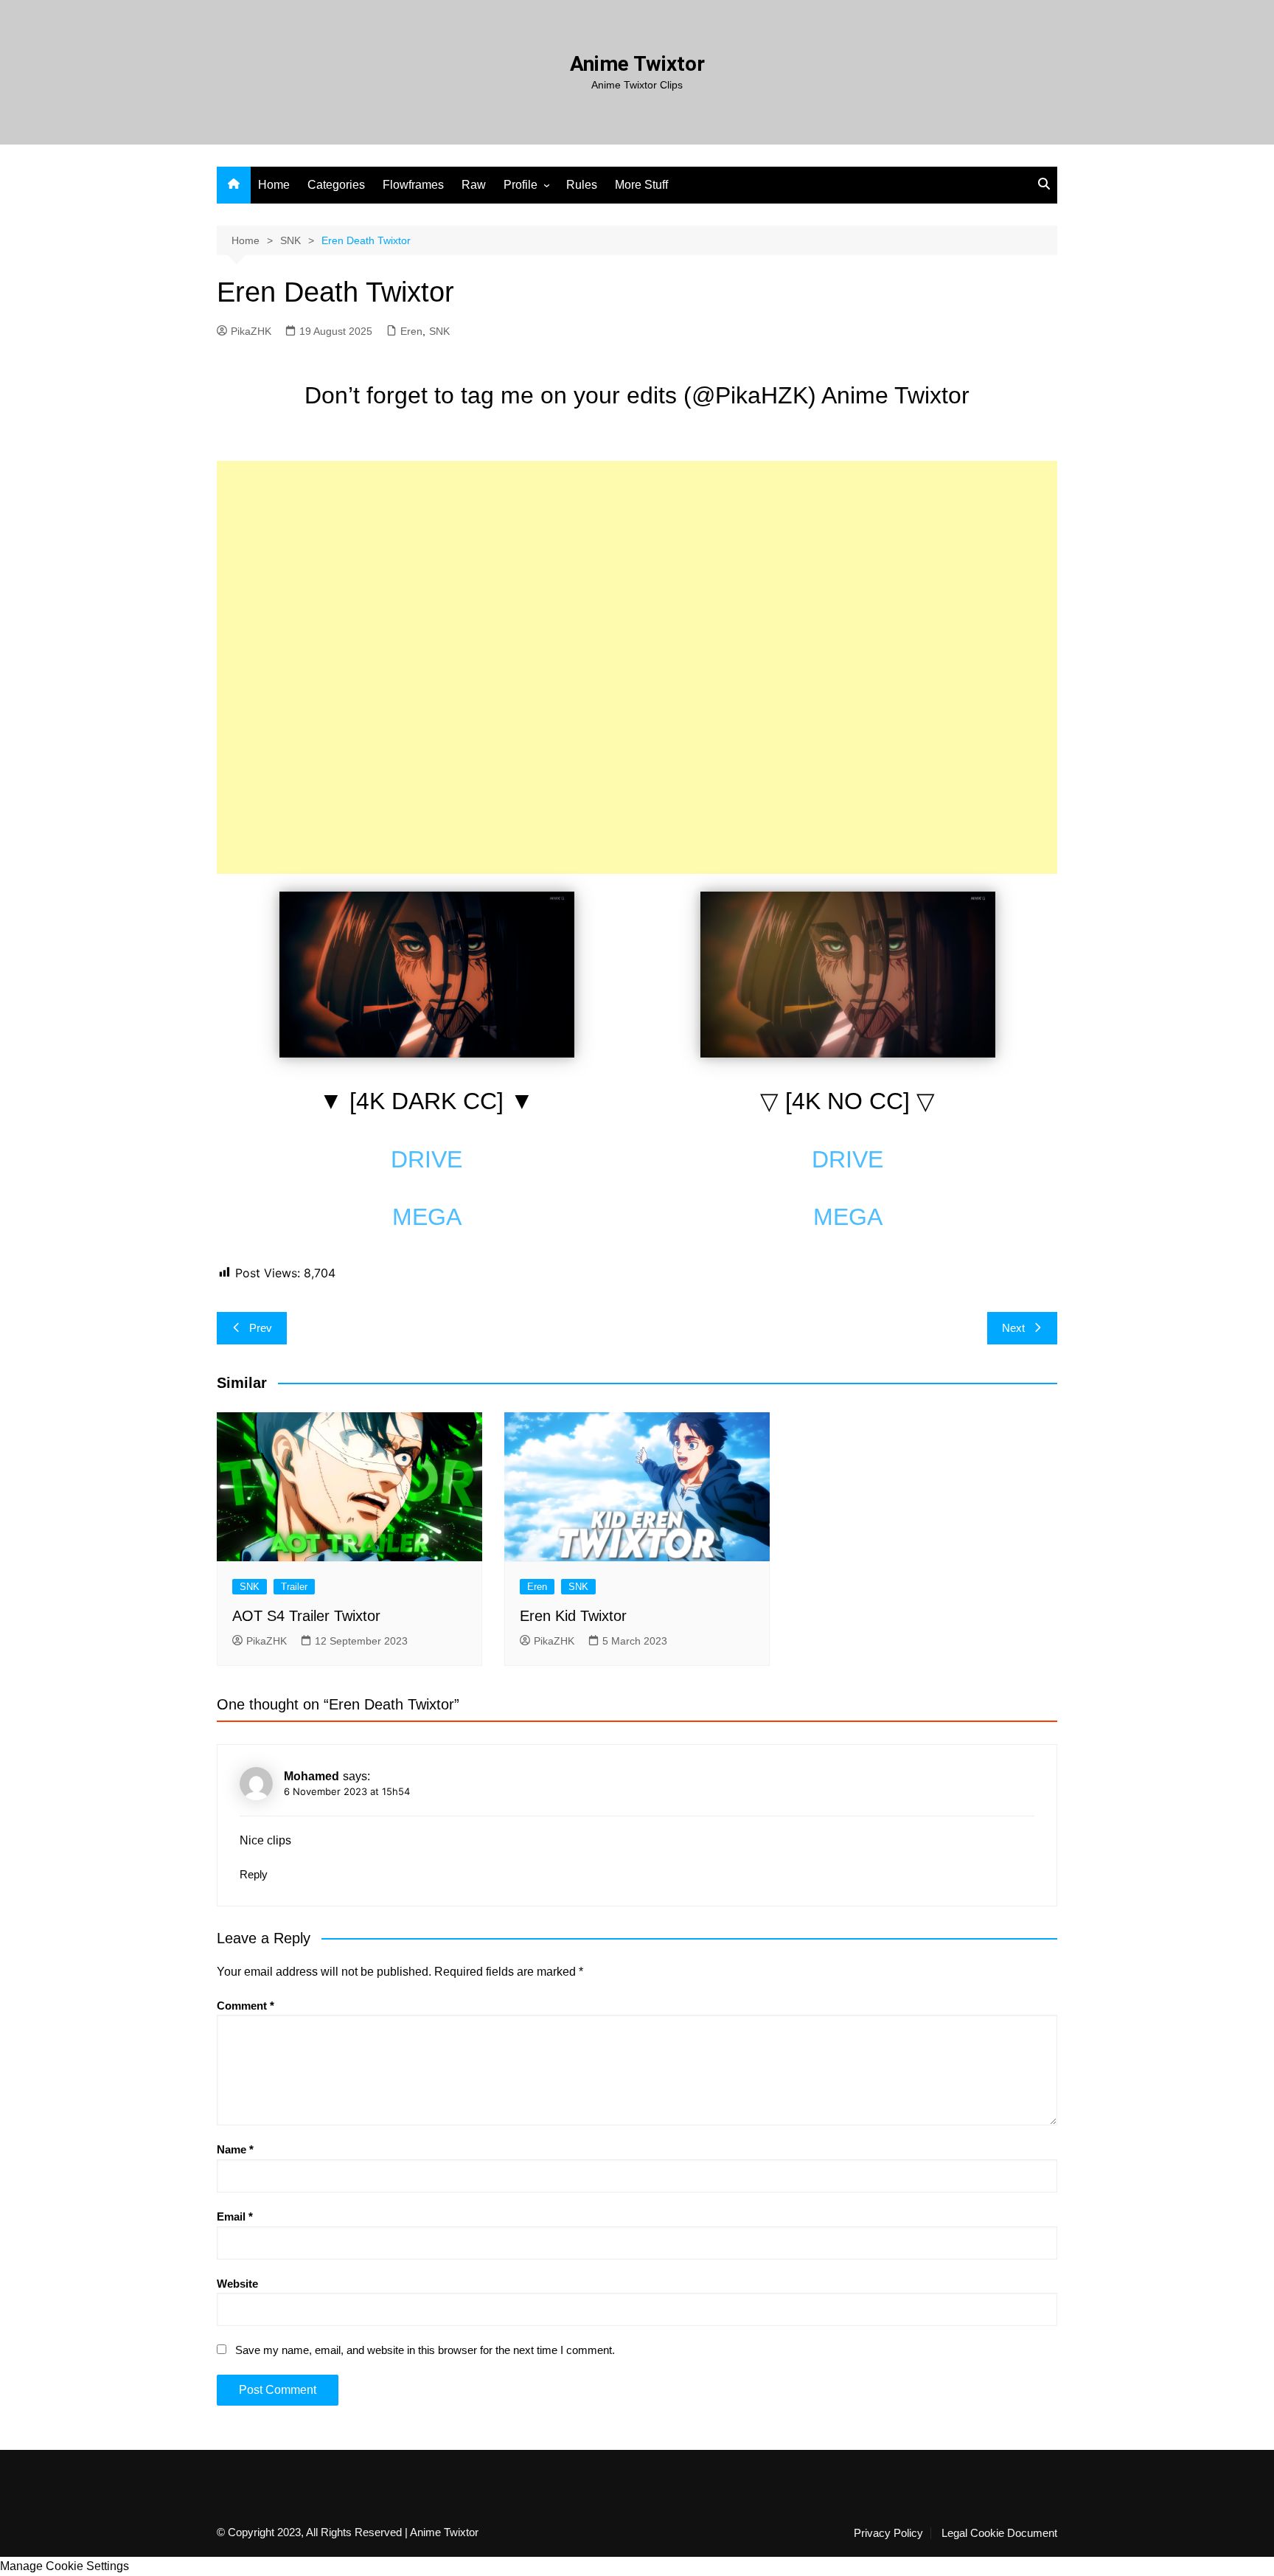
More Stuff (641, 185)
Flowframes (413, 185)
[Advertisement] (637, 564)
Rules (582, 185)
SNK (439, 331)
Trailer (294, 1587)
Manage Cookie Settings (65, 2566)
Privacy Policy (888, 2533)
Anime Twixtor (637, 64)
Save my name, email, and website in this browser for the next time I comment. (425, 2350)
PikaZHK (251, 331)
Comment (246, 2006)
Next (1013, 1328)
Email (235, 2216)
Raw (474, 185)
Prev (261, 1328)
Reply (254, 1874)
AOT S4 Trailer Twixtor (306, 1616)
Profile (521, 185)
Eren (411, 331)
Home (274, 185)
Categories (336, 185)
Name (235, 2149)
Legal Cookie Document (999, 2533)
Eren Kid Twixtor (573, 1616)
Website (237, 2284)
